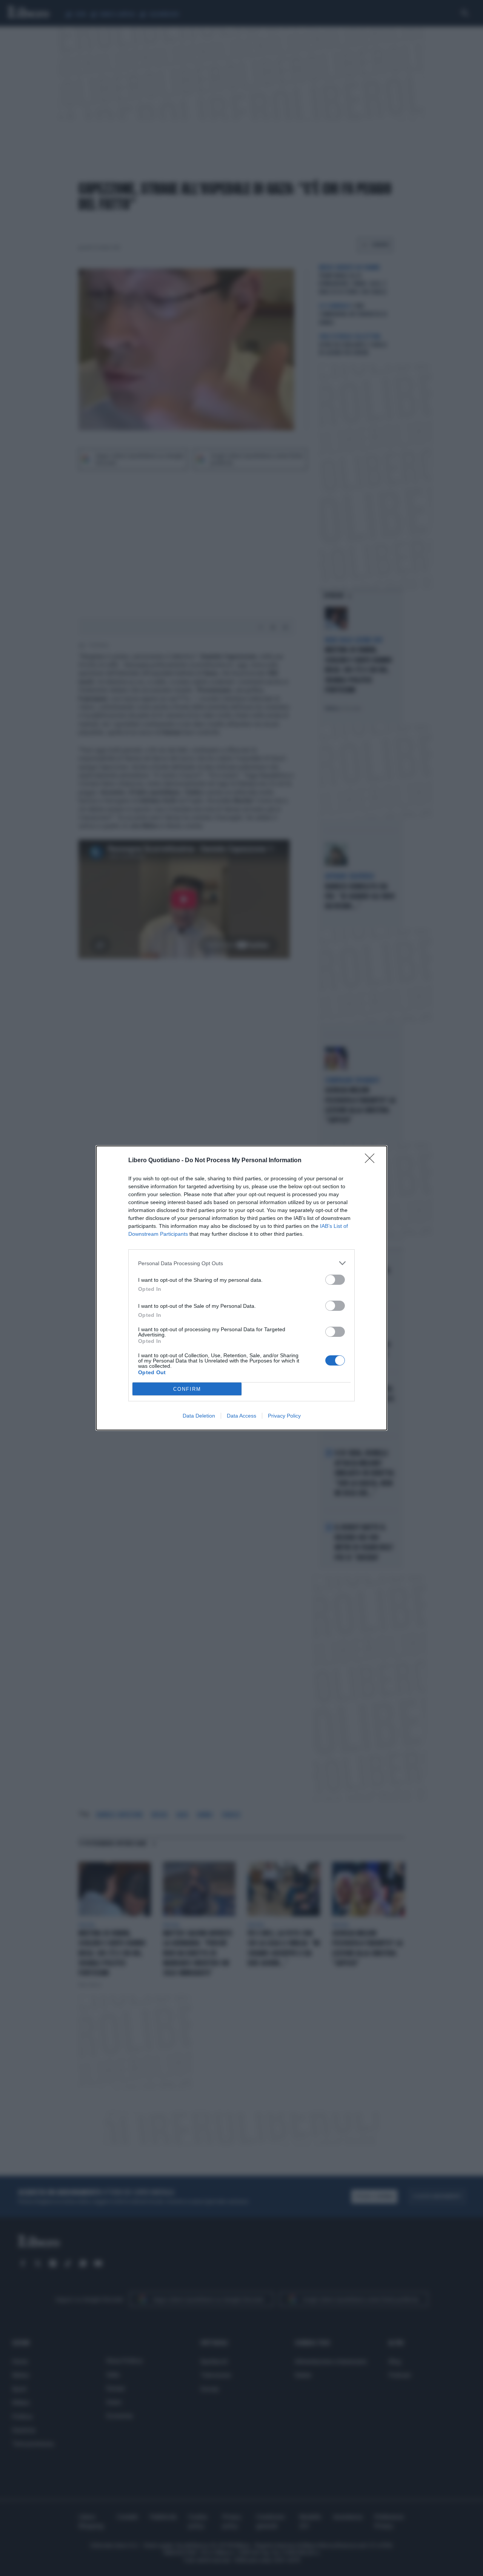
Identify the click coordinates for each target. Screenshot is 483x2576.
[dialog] (241, 1288)
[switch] (335, 1280)
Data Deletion (199, 1416)
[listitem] (241, 1263)
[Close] (372, 1161)
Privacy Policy (284, 1416)
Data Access (241, 1416)
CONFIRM (187, 1389)
